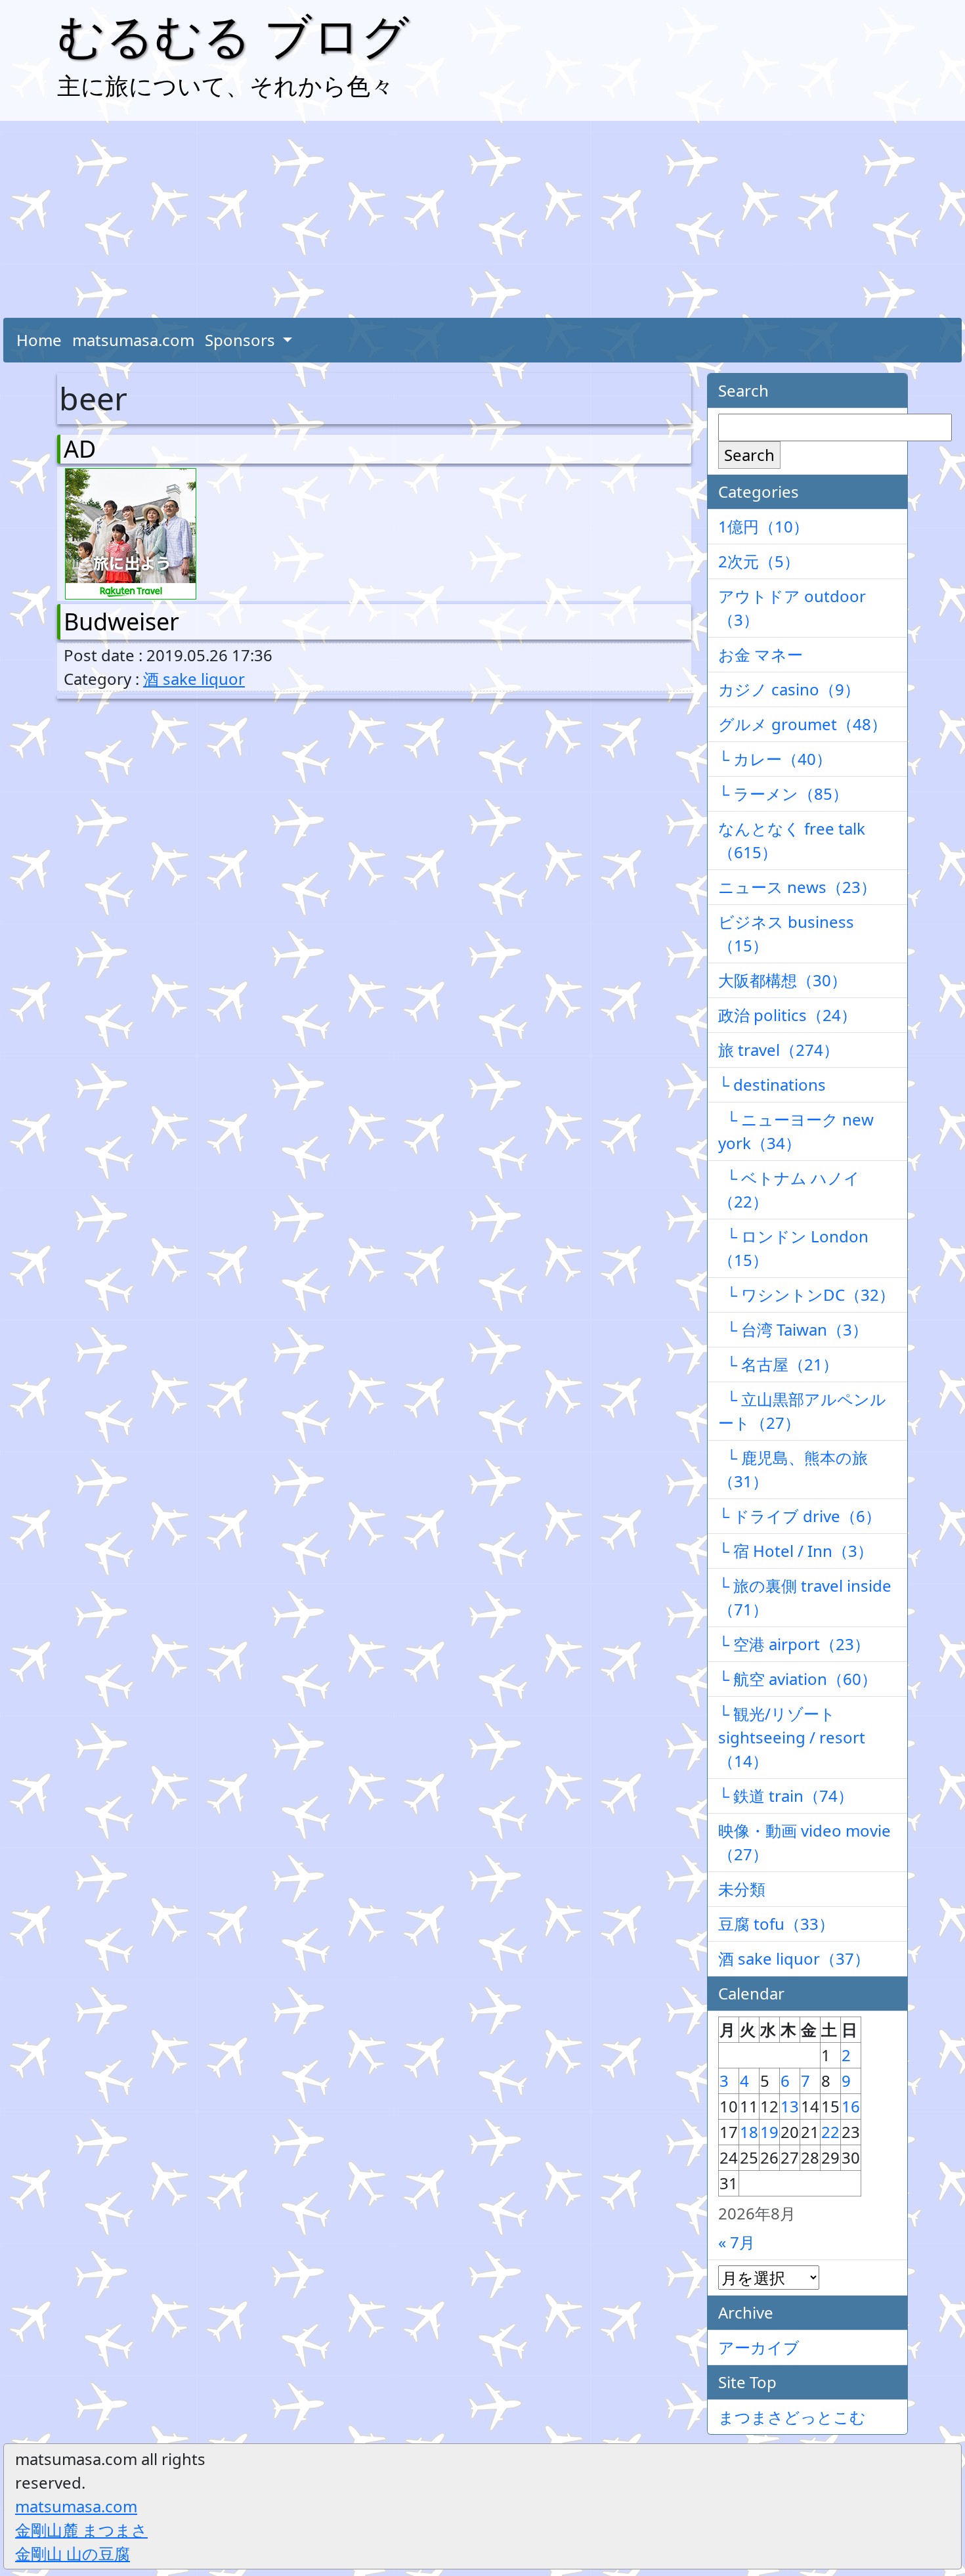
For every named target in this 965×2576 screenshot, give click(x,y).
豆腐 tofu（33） (776, 1924)
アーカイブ (759, 2347)
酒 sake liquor (194, 679)
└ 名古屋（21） (778, 1364)
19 (769, 2132)
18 (749, 2132)
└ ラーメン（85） (783, 794)
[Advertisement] (482, 219)
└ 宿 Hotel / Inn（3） (796, 1551)
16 (851, 2106)
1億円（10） (763, 526)
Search (749, 455)
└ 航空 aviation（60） (798, 1679)
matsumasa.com (133, 340)
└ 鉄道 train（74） (786, 1796)
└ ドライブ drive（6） (800, 1516)
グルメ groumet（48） (803, 724)
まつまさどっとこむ (792, 2417)
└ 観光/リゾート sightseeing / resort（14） (792, 1737)
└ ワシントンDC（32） (806, 1295)
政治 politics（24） (787, 1015)
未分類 (742, 1889)
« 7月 (737, 2242)
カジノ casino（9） (789, 689)
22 (830, 2132)
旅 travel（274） (779, 1050)
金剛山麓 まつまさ (81, 2530)
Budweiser (121, 622)
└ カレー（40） (775, 759)
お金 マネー (761, 654)
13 (790, 2106)
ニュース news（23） (797, 887)
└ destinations (772, 1084)
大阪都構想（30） (783, 980)
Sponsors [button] (242, 340)
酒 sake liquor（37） (794, 1958)
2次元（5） (759, 561)
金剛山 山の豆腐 (73, 2553)
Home (39, 340)
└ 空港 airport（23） (794, 1644)
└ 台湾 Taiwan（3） (793, 1329)
